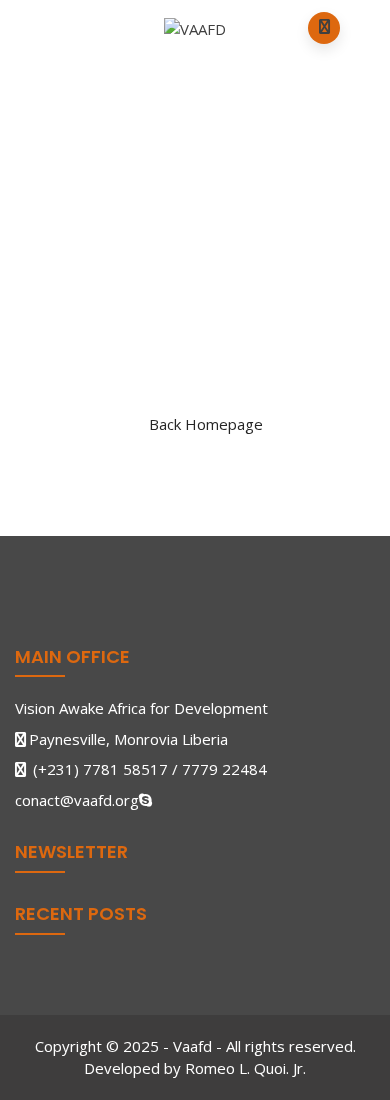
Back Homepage (206, 424)
